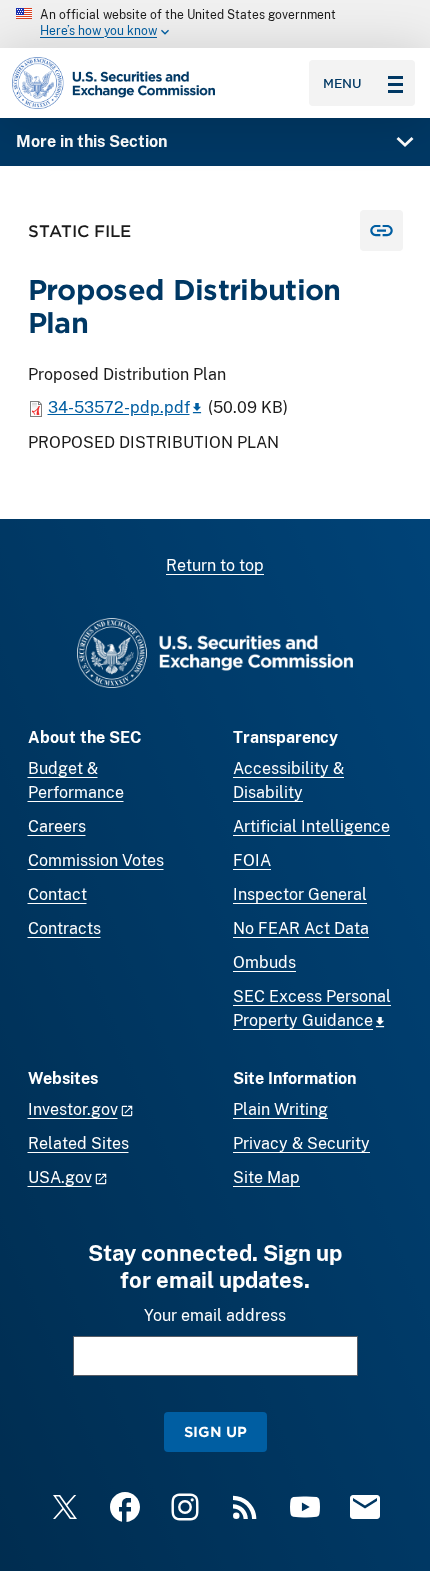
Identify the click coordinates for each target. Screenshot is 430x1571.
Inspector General (300, 894)
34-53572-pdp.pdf (119, 407)
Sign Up (215, 1431)
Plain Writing (280, 1109)
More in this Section (91, 141)
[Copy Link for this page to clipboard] (381, 230)
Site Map (266, 1177)
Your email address (215, 1315)
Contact (57, 894)
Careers (57, 826)
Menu (342, 83)
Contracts (64, 928)
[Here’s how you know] (215, 24)
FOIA (252, 860)
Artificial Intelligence (311, 826)
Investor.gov (73, 1109)
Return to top (215, 565)
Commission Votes (96, 860)
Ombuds (264, 962)
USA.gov (60, 1177)
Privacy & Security (301, 1143)
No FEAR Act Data (301, 928)
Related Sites (78, 1143)
